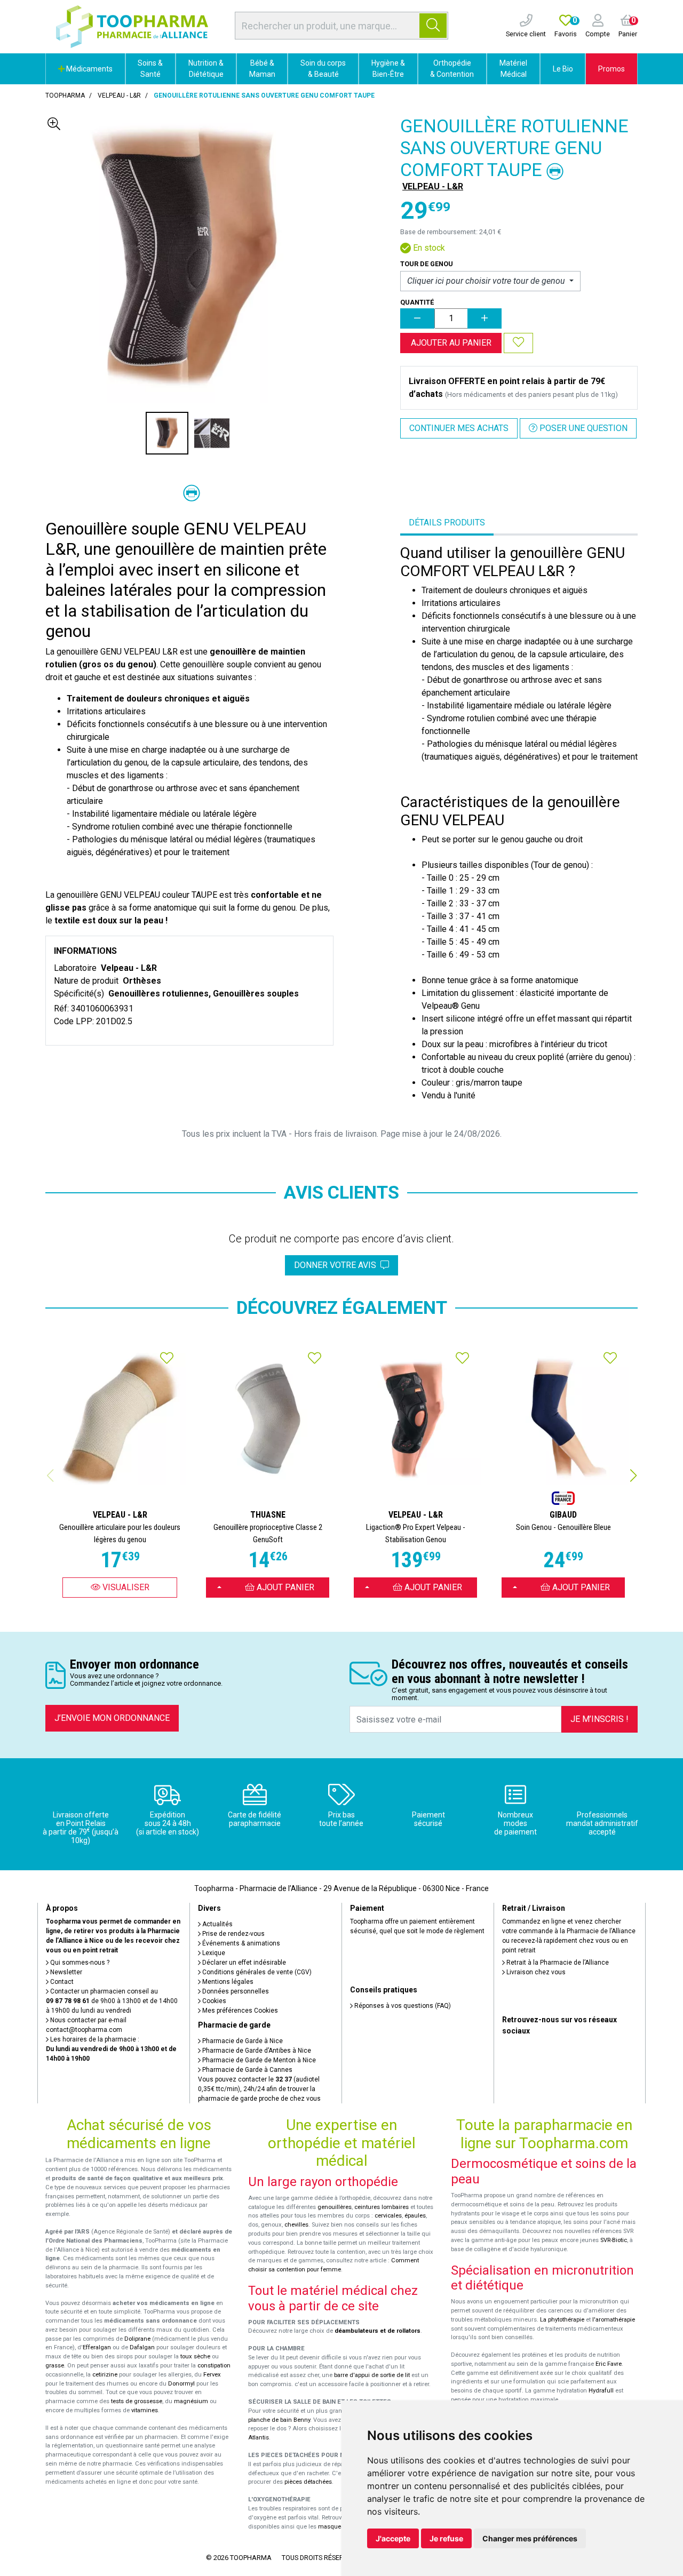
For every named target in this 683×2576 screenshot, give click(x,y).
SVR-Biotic (614, 2240)
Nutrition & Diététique (206, 69)
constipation (214, 2366)
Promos (611, 69)
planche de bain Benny (279, 2420)
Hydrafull (601, 2391)
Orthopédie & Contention (452, 69)
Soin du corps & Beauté (323, 69)
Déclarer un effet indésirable (243, 1963)
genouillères (335, 2207)
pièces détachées (308, 2482)
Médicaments (89, 69)
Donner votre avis (337, 1265)
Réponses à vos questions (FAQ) (402, 2006)
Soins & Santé (150, 69)
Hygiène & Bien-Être (388, 69)
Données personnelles (235, 1991)
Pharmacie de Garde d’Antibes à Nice (256, 2051)
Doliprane (137, 2339)
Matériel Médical (513, 69)
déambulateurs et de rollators (378, 2331)
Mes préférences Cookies (239, 2011)
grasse (55, 2366)
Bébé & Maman (262, 69)
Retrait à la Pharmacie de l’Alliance (557, 1963)
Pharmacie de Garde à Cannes (247, 2070)
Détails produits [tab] (447, 523)
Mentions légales (227, 1982)
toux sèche (195, 2356)
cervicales (388, 2216)
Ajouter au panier (451, 343)
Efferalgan (97, 2347)
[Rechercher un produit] (433, 26)
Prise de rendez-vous (233, 1934)
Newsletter (65, 1972)
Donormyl (181, 2384)
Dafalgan (142, 2347)
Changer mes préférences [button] (530, 2538)
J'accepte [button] (393, 2538)
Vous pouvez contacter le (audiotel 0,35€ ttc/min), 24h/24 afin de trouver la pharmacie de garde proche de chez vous (259, 2089)
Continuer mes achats (459, 428)
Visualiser (125, 1587)
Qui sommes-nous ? (79, 1963)
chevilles (296, 2225)
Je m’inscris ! (599, 1719)
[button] (633, 1476)
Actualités (217, 1924)
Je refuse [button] (446, 2538)
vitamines (145, 2410)
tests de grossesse (137, 2401)
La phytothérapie (562, 2320)
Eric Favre (609, 2364)
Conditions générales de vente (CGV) (256, 1972)
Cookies (213, 2001)
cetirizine (105, 2375)
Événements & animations (240, 1943)
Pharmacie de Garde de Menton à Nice (258, 2060)
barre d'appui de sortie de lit (372, 2375)
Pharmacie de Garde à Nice (242, 2041)
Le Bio (563, 69)
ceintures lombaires (382, 2207)
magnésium (191, 2401)
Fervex (212, 2375)
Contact (61, 1982)
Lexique (213, 1953)
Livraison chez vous (535, 1972)
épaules (415, 2216)
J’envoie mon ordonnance (112, 1718)
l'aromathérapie (614, 2320)
